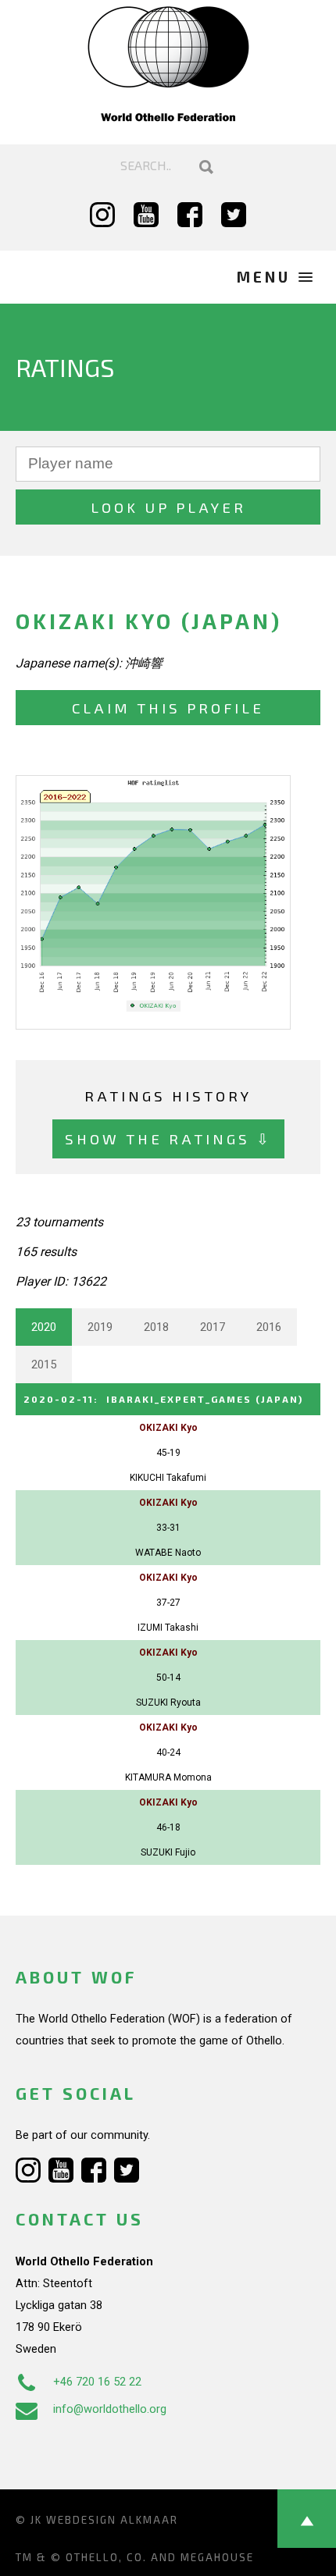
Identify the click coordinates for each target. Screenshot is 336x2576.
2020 (44, 1327)
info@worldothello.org (110, 2409)
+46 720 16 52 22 (97, 2382)
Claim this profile (168, 708)
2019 (100, 1327)
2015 (44, 1364)
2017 (213, 1327)
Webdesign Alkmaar (112, 2520)
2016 (269, 1327)
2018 (156, 1327)
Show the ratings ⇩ (168, 1139)
